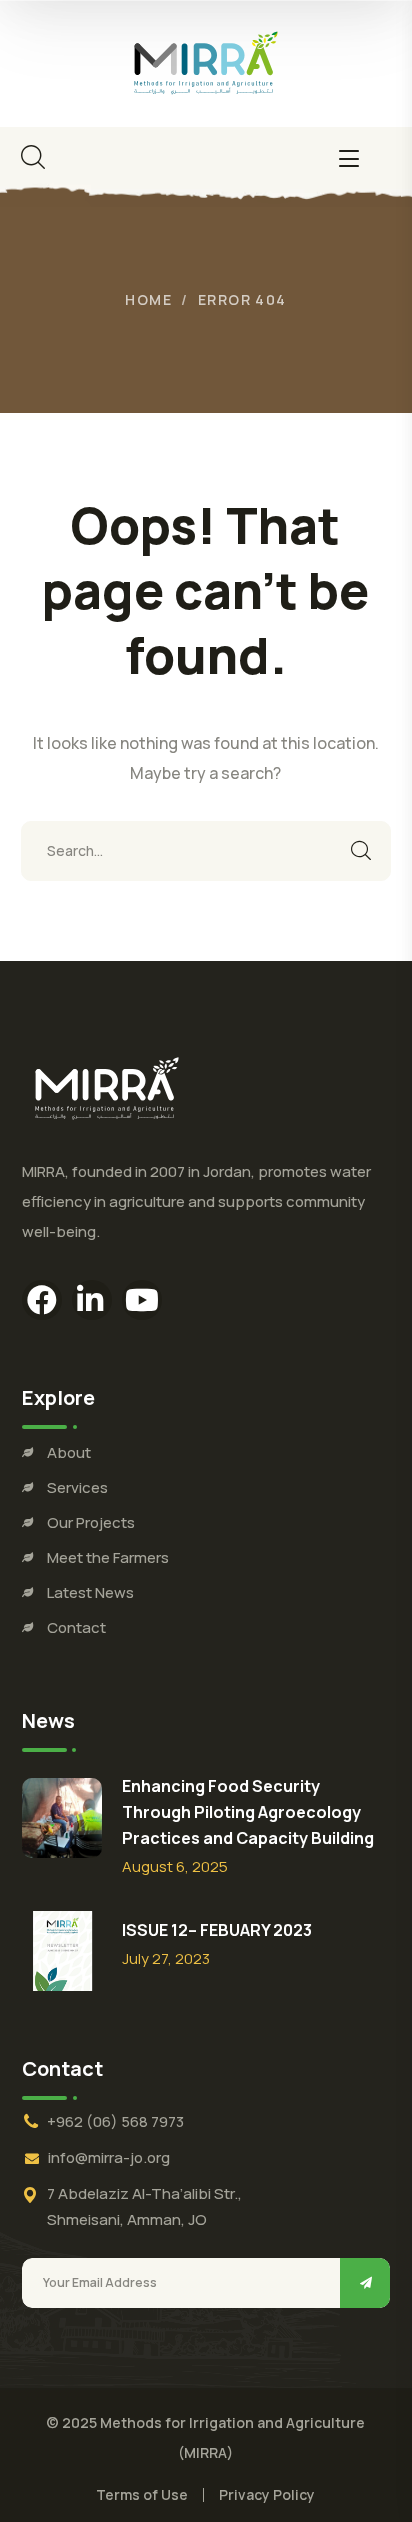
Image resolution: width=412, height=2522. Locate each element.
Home (148, 299)
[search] (33, 157)
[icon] (42, 1300)
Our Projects (91, 1522)
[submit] (365, 2283)
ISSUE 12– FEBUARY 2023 (217, 1930)
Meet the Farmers (108, 1557)
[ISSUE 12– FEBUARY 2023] (62, 1951)
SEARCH (361, 851)
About (69, 1452)
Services (77, 1487)
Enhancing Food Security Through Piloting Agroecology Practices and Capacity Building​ (248, 1812)
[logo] (206, 61)
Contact (76, 1627)
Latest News (90, 1592)
